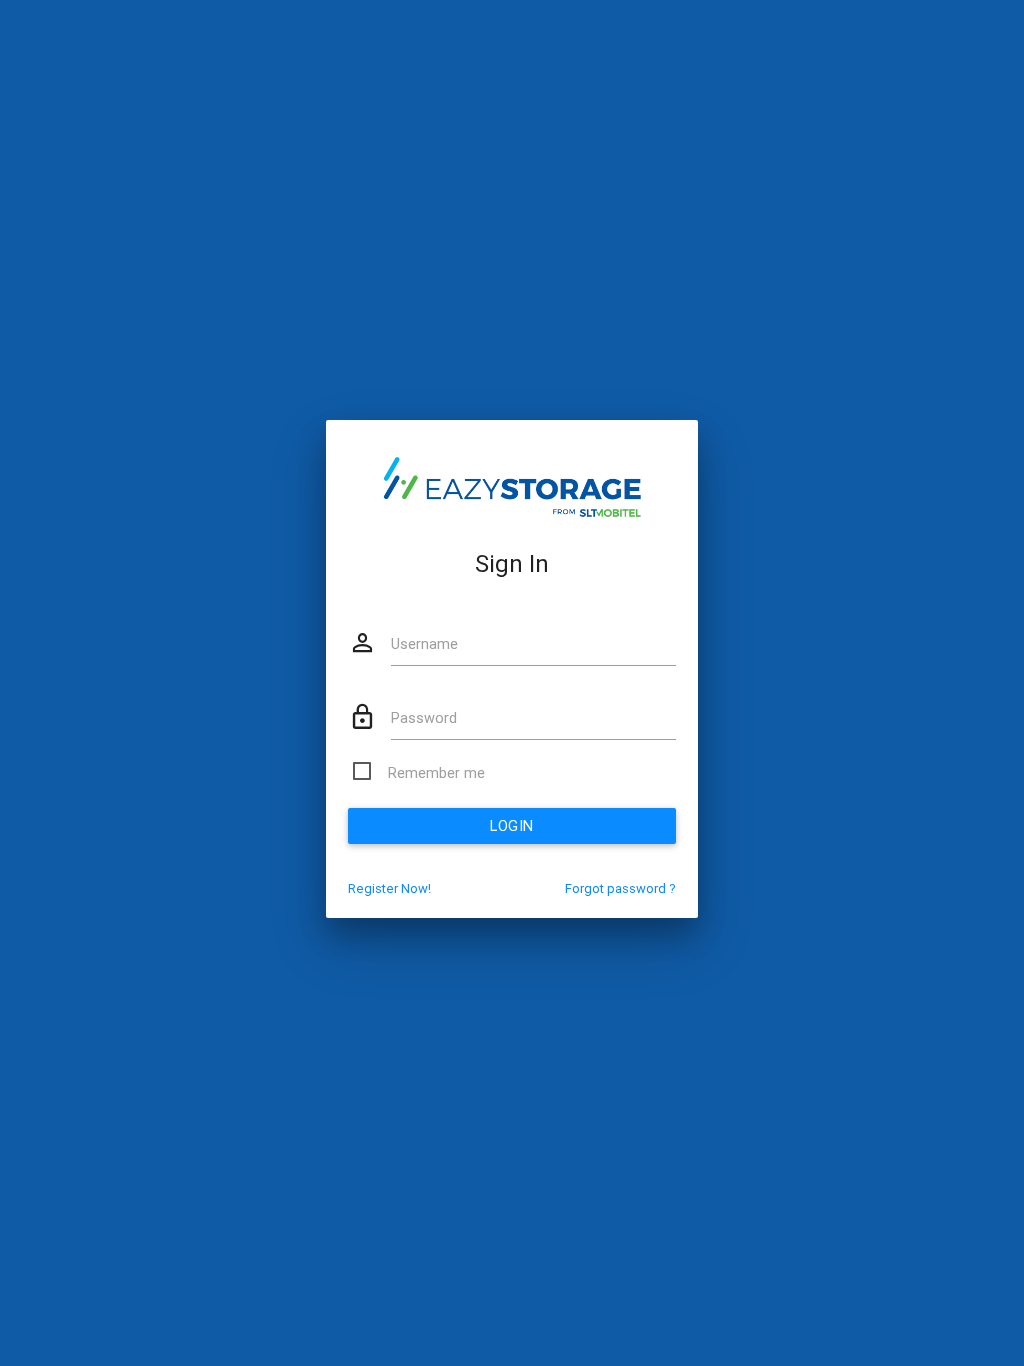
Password (424, 717)
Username (424, 643)
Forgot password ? (620, 888)
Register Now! (389, 888)
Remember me (436, 772)
